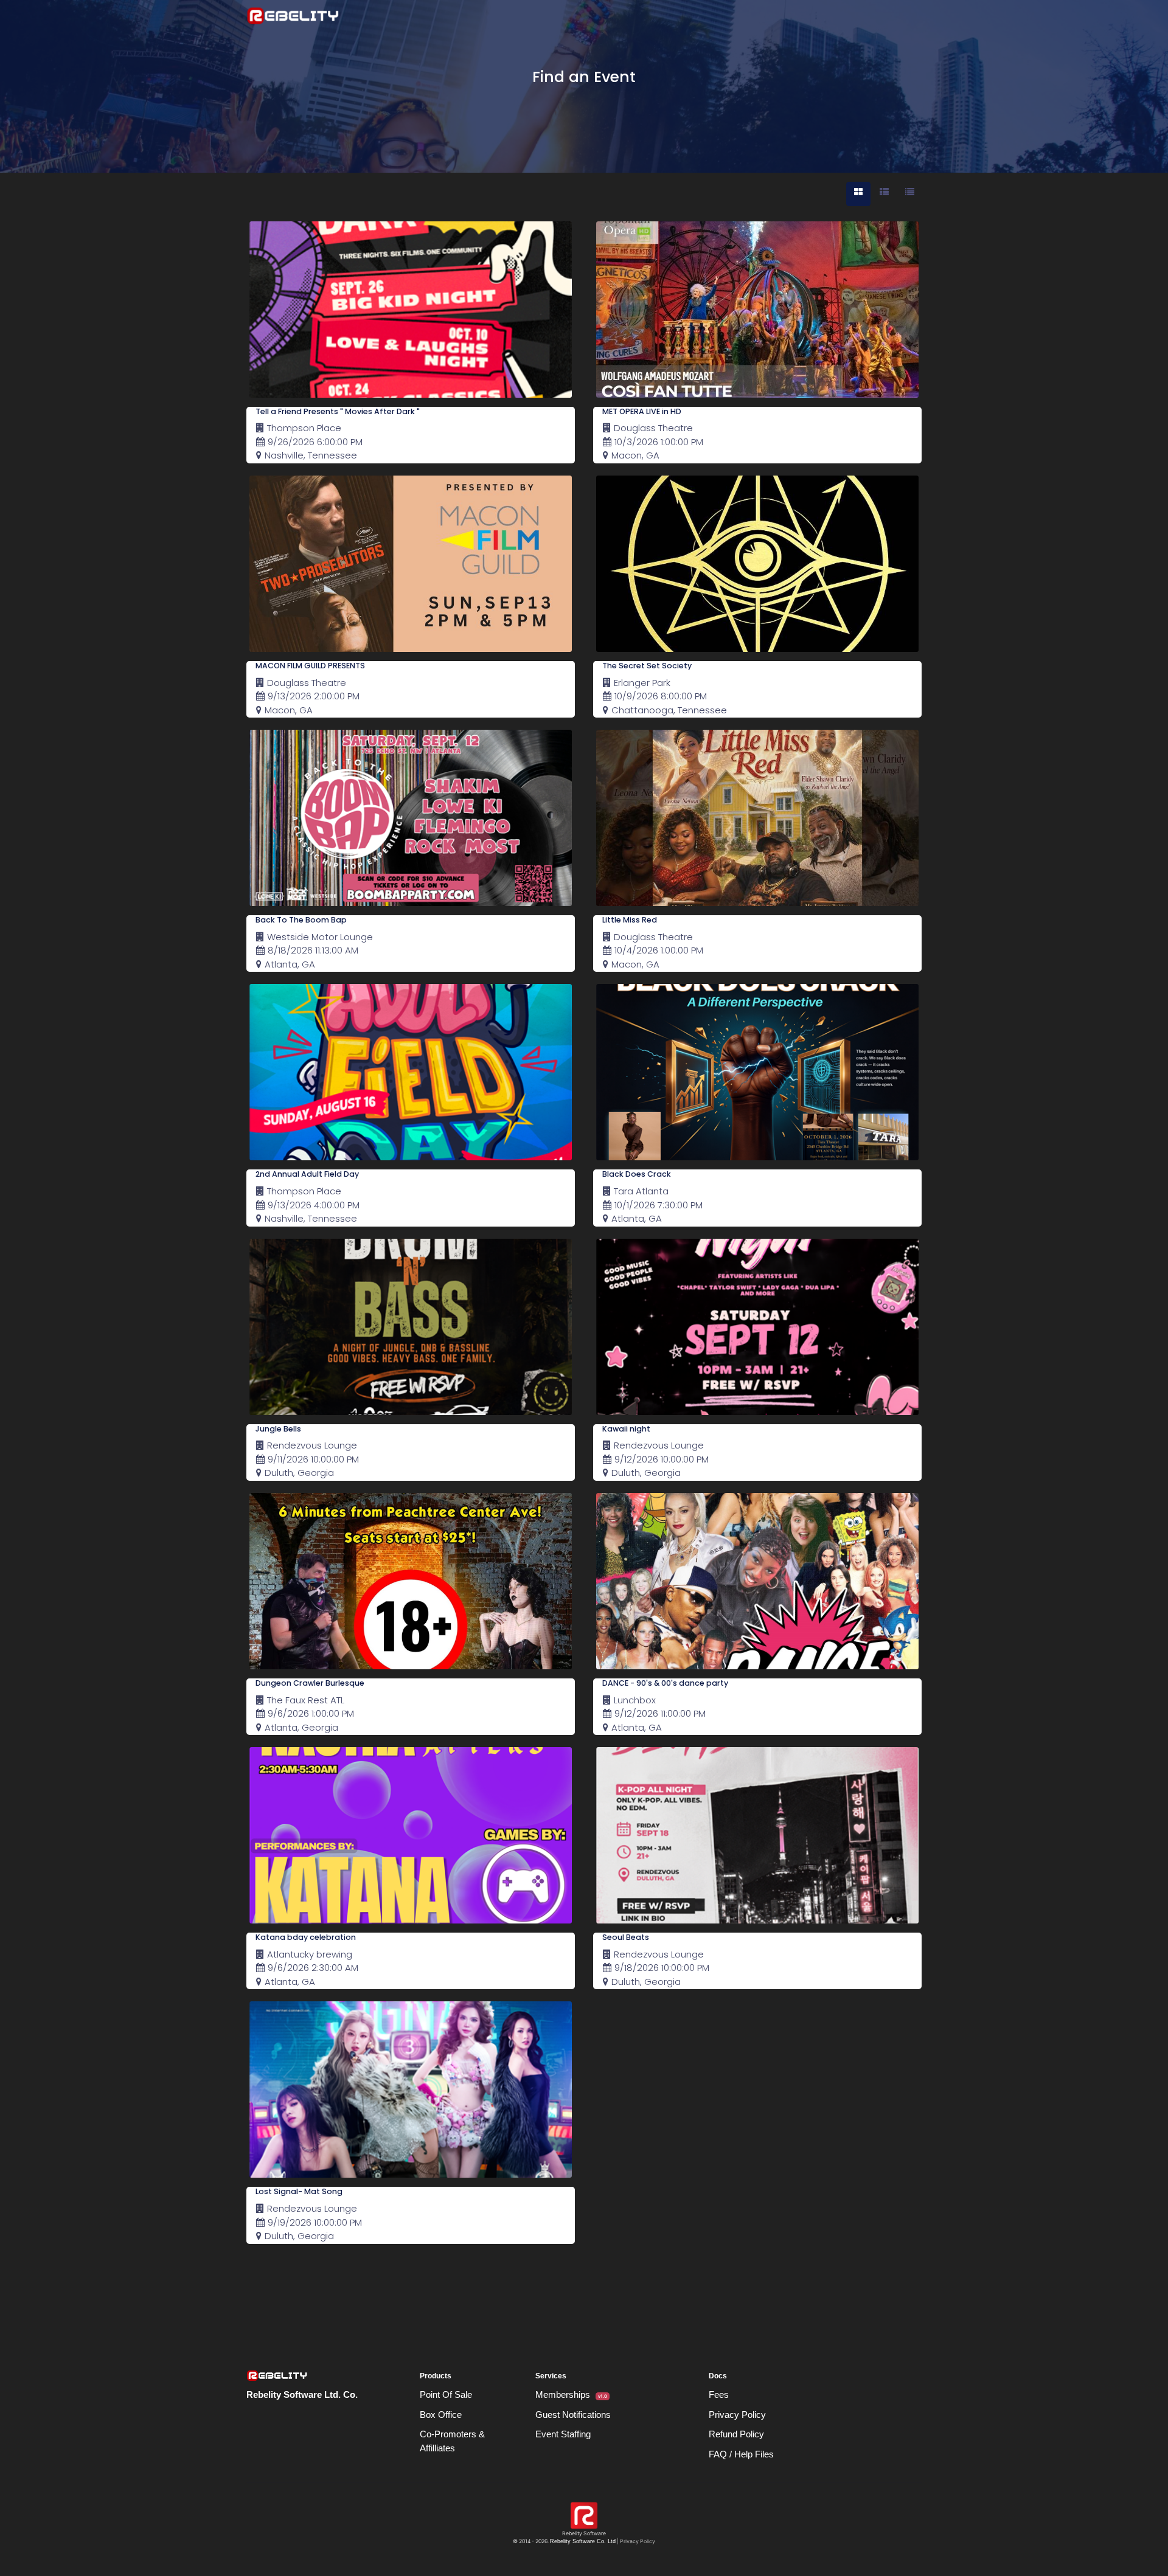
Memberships (571, 2394)
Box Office (441, 2415)
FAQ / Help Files (741, 2454)
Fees (719, 2394)
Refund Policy (736, 2434)
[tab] (858, 194)
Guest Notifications (573, 2415)
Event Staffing (563, 2434)
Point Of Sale (446, 2394)
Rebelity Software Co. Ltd (583, 2541)
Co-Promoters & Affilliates (452, 2441)
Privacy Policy (737, 2415)
